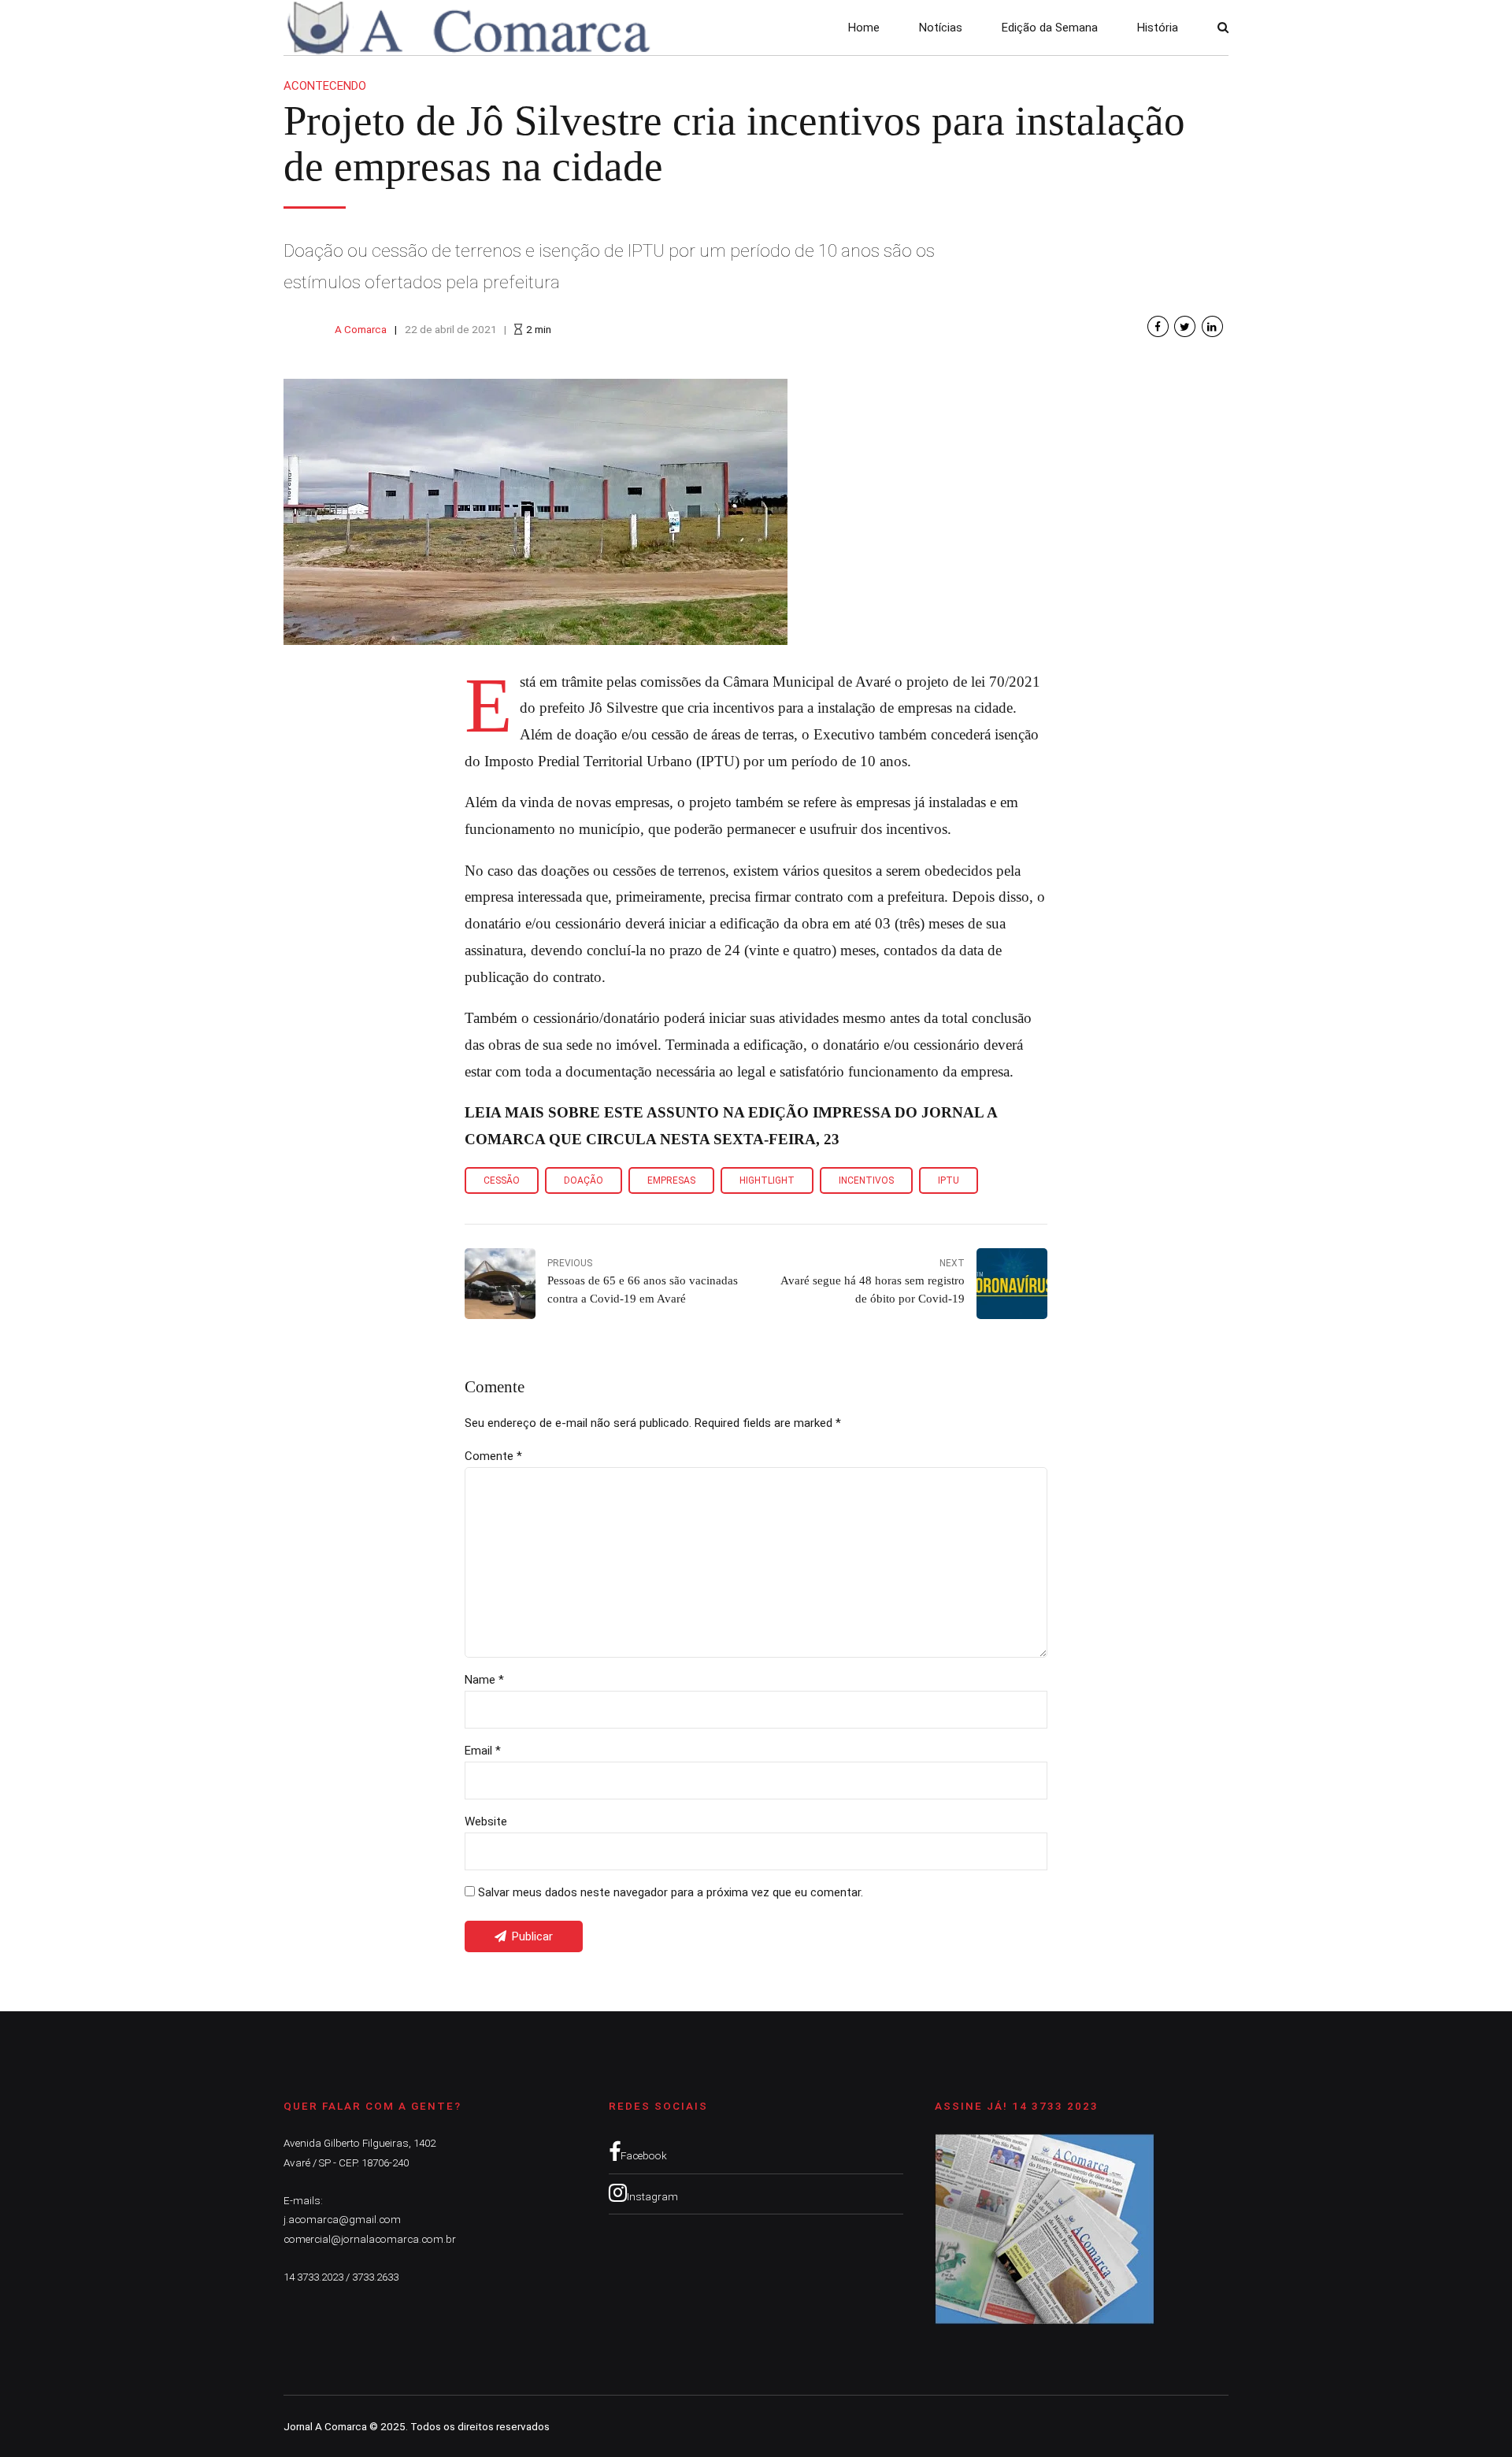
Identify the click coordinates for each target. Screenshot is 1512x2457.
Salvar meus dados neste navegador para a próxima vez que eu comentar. (671, 1892)
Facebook (644, 2155)
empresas (671, 1180)
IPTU (949, 1180)
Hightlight (767, 1180)
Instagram (652, 2196)
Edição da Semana (1050, 28)
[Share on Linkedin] (1212, 326)
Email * (483, 1751)
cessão (502, 1180)
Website (486, 1821)
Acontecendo (325, 86)
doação (584, 1180)
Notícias (941, 28)
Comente (493, 1456)
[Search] (1223, 27)
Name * (484, 1680)
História (1158, 28)
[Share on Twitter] (1185, 326)
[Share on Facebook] (1158, 326)
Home (864, 28)
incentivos (866, 1180)
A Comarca (361, 329)
